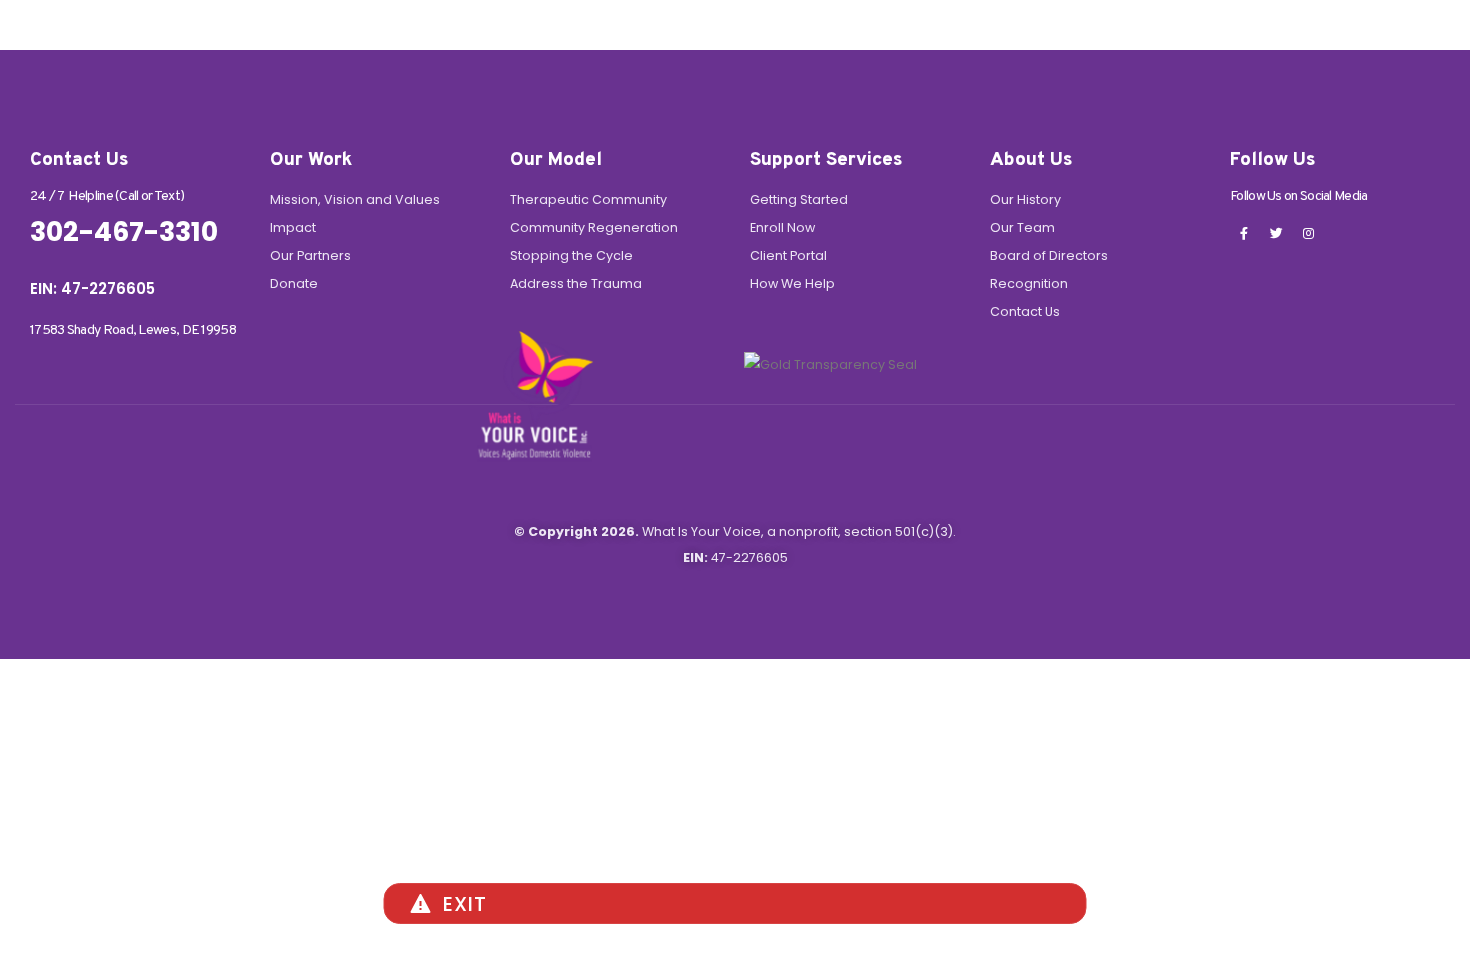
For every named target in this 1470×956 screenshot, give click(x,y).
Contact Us (1025, 311)
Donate (294, 283)
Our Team (1022, 227)
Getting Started (799, 199)
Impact (293, 227)
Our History (1025, 199)
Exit (465, 904)
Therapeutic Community (588, 199)
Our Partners (310, 255)
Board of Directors (1049, 255)
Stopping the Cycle (571, 255)
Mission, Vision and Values (355, 199)
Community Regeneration (594, 227)
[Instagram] (1308, 233)
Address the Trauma (576, 283)
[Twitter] (1276, 233)
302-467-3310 (124, 232)
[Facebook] (1244, 233)
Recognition (1029, 283)
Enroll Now (782, 227)
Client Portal (788, 255)
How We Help (792, 283)
